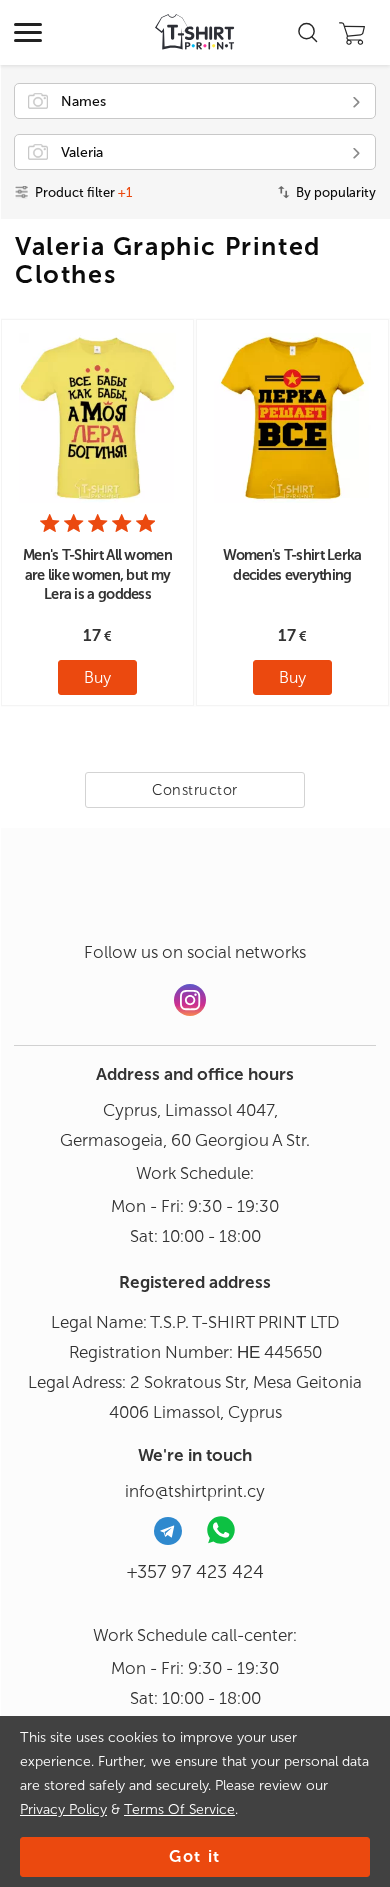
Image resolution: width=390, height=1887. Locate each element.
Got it (195, 1856)
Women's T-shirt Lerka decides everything (292, 565)
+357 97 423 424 (195, 1572)
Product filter (83, 192)
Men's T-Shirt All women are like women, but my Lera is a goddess (97, 574)
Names (83, 101)
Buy (97, 677)
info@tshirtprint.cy (195, 1491)
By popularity (336, 192)
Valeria (82, 152)
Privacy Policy (63, 1809)
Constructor (195, 790)
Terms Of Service (179, 1809)
